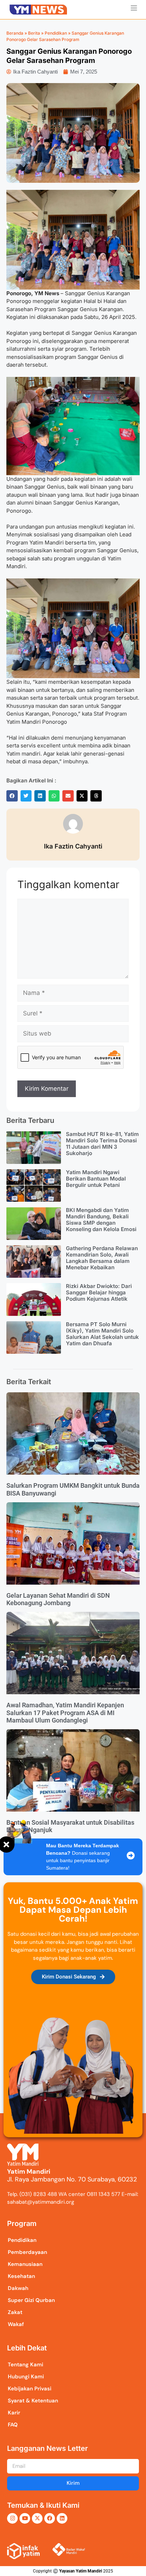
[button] (12, 796)
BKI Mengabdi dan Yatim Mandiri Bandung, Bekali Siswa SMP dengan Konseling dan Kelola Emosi (101, 1220)
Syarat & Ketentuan (33, 2401)
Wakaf (16, 2324)
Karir (14, 2413)
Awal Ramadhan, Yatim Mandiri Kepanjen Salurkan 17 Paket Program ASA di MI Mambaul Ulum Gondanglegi (65, 1713)
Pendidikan (56, 33)
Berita (34, 33)
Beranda (15, 33)
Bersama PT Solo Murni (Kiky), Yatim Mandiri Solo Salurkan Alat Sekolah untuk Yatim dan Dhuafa (102, 1334)
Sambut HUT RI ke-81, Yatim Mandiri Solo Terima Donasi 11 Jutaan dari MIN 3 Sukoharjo (102, 1144)
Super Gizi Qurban (31, 2300)
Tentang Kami (26, 2365)
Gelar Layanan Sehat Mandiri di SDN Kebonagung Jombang (58, 1599)
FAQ (13, 2425)
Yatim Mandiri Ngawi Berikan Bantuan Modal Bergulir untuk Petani (96, 1179)
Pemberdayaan (27, 2252)
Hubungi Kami (26, 2377)
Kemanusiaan (25, 2264)
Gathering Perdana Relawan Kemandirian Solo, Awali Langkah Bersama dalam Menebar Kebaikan (102, 1258)
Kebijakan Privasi (30, 2389)
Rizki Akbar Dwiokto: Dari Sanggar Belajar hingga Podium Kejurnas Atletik (99, 1292)
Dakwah (18, 2288)
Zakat (15, 2312)
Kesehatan (21, 2276)
